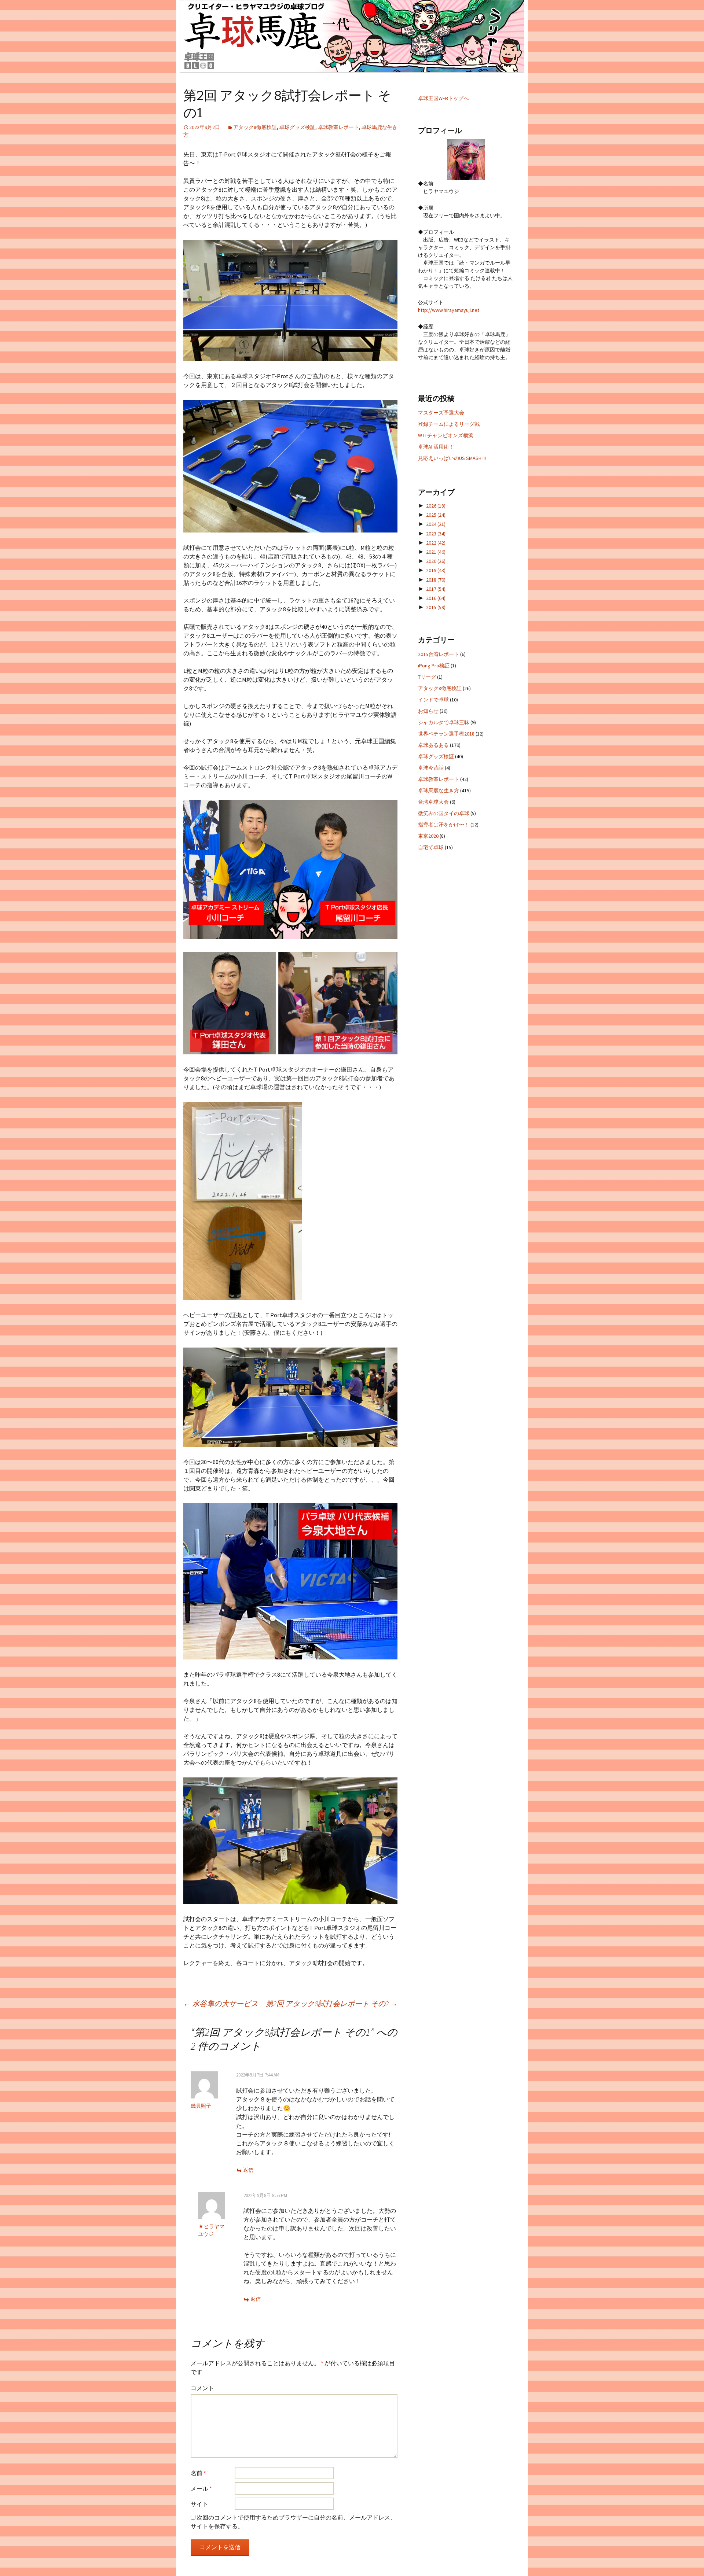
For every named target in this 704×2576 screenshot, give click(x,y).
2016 (436, 598)
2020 (436, 561)
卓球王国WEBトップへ (443, 98)
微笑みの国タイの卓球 (444, 813)
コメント (202, 2388)
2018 (436, 580)
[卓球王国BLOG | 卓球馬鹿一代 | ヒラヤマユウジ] (352, 36)
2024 (436, 524)
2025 (436, 515)
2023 (436, 534)
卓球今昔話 (431, 768)
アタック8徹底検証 (255, 127)
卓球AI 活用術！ (436, 447)
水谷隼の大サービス (221, 2003)
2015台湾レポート (439, 654)
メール (201, 2488)
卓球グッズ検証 (297, 127)
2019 (436, 570)
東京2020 (428, 836)
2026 (436, 506)
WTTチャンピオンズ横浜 (446, 435)
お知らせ (428, 711)
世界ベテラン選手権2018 (446, 734)
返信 (248, 2170)
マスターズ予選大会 (441, 413)
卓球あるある (433, 745)
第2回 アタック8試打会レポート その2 (332, 2003)
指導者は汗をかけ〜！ (444, 825)
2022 (436, 543)
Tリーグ (427, 677)
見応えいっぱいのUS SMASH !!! (452, 458)
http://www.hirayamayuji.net (449, 310)
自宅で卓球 (431, 847)
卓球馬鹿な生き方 (439, 791)
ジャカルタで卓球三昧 (444, 722)
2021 (436, 552)
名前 (198, 2473)
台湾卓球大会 (433, 802)
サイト (199, 2504)
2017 (436, 589)
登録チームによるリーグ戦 (449, 424)
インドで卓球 (433, 700)
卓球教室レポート (338, 127)
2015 (436, 607)
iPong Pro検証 (434, 666)
